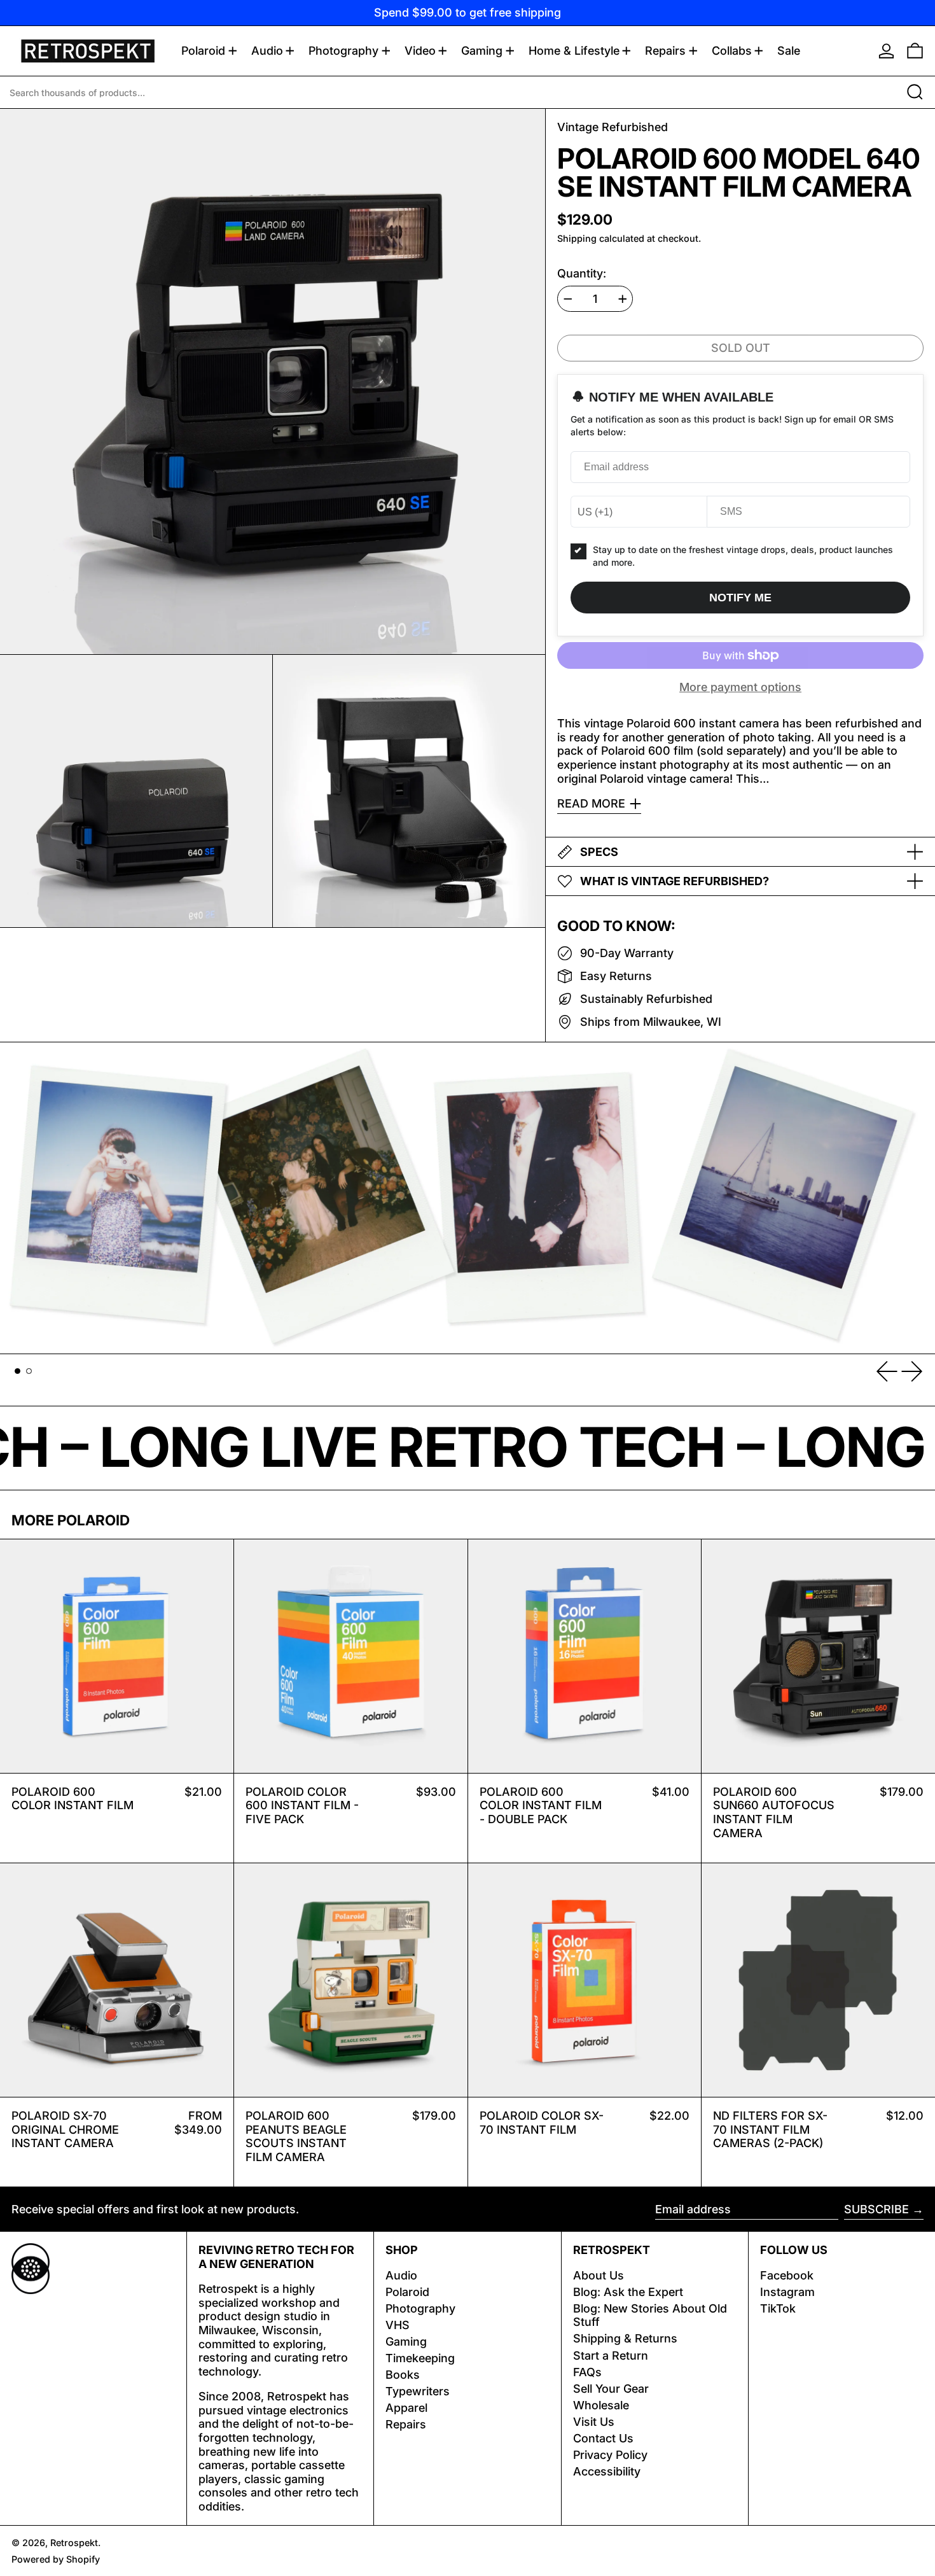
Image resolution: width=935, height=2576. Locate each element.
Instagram (787, 2292)
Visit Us (594, 2422)
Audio (401, 2275)
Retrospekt (74, 2543)
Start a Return (611, 2355)
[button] (915, 51)
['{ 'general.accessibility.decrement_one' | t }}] (568, 299)
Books (403, 2375)
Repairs (406, 2424)
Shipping (577, 238)
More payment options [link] (740, 687)
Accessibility (607, 2471)
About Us (599, 2275)
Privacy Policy (610, 2455)
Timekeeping (420, 2358)
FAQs (587, 2372)
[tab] (17, 1371)
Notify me (740, 598)
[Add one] (623, 299)
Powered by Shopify (56, 2559)
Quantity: (582, 273)
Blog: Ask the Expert (628, 2292)
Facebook (787, 2275)
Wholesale (601, 2405)
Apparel (406, 2408)
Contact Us (603, 2438)
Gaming (406, 2341)
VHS (398, 2325)
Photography (420, 2308)
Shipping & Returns (625, 2338)
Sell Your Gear (611, 2389)
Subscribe (876, 2209)
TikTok (778, 2308)
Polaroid (407, 2292)
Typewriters (418, 2391)
